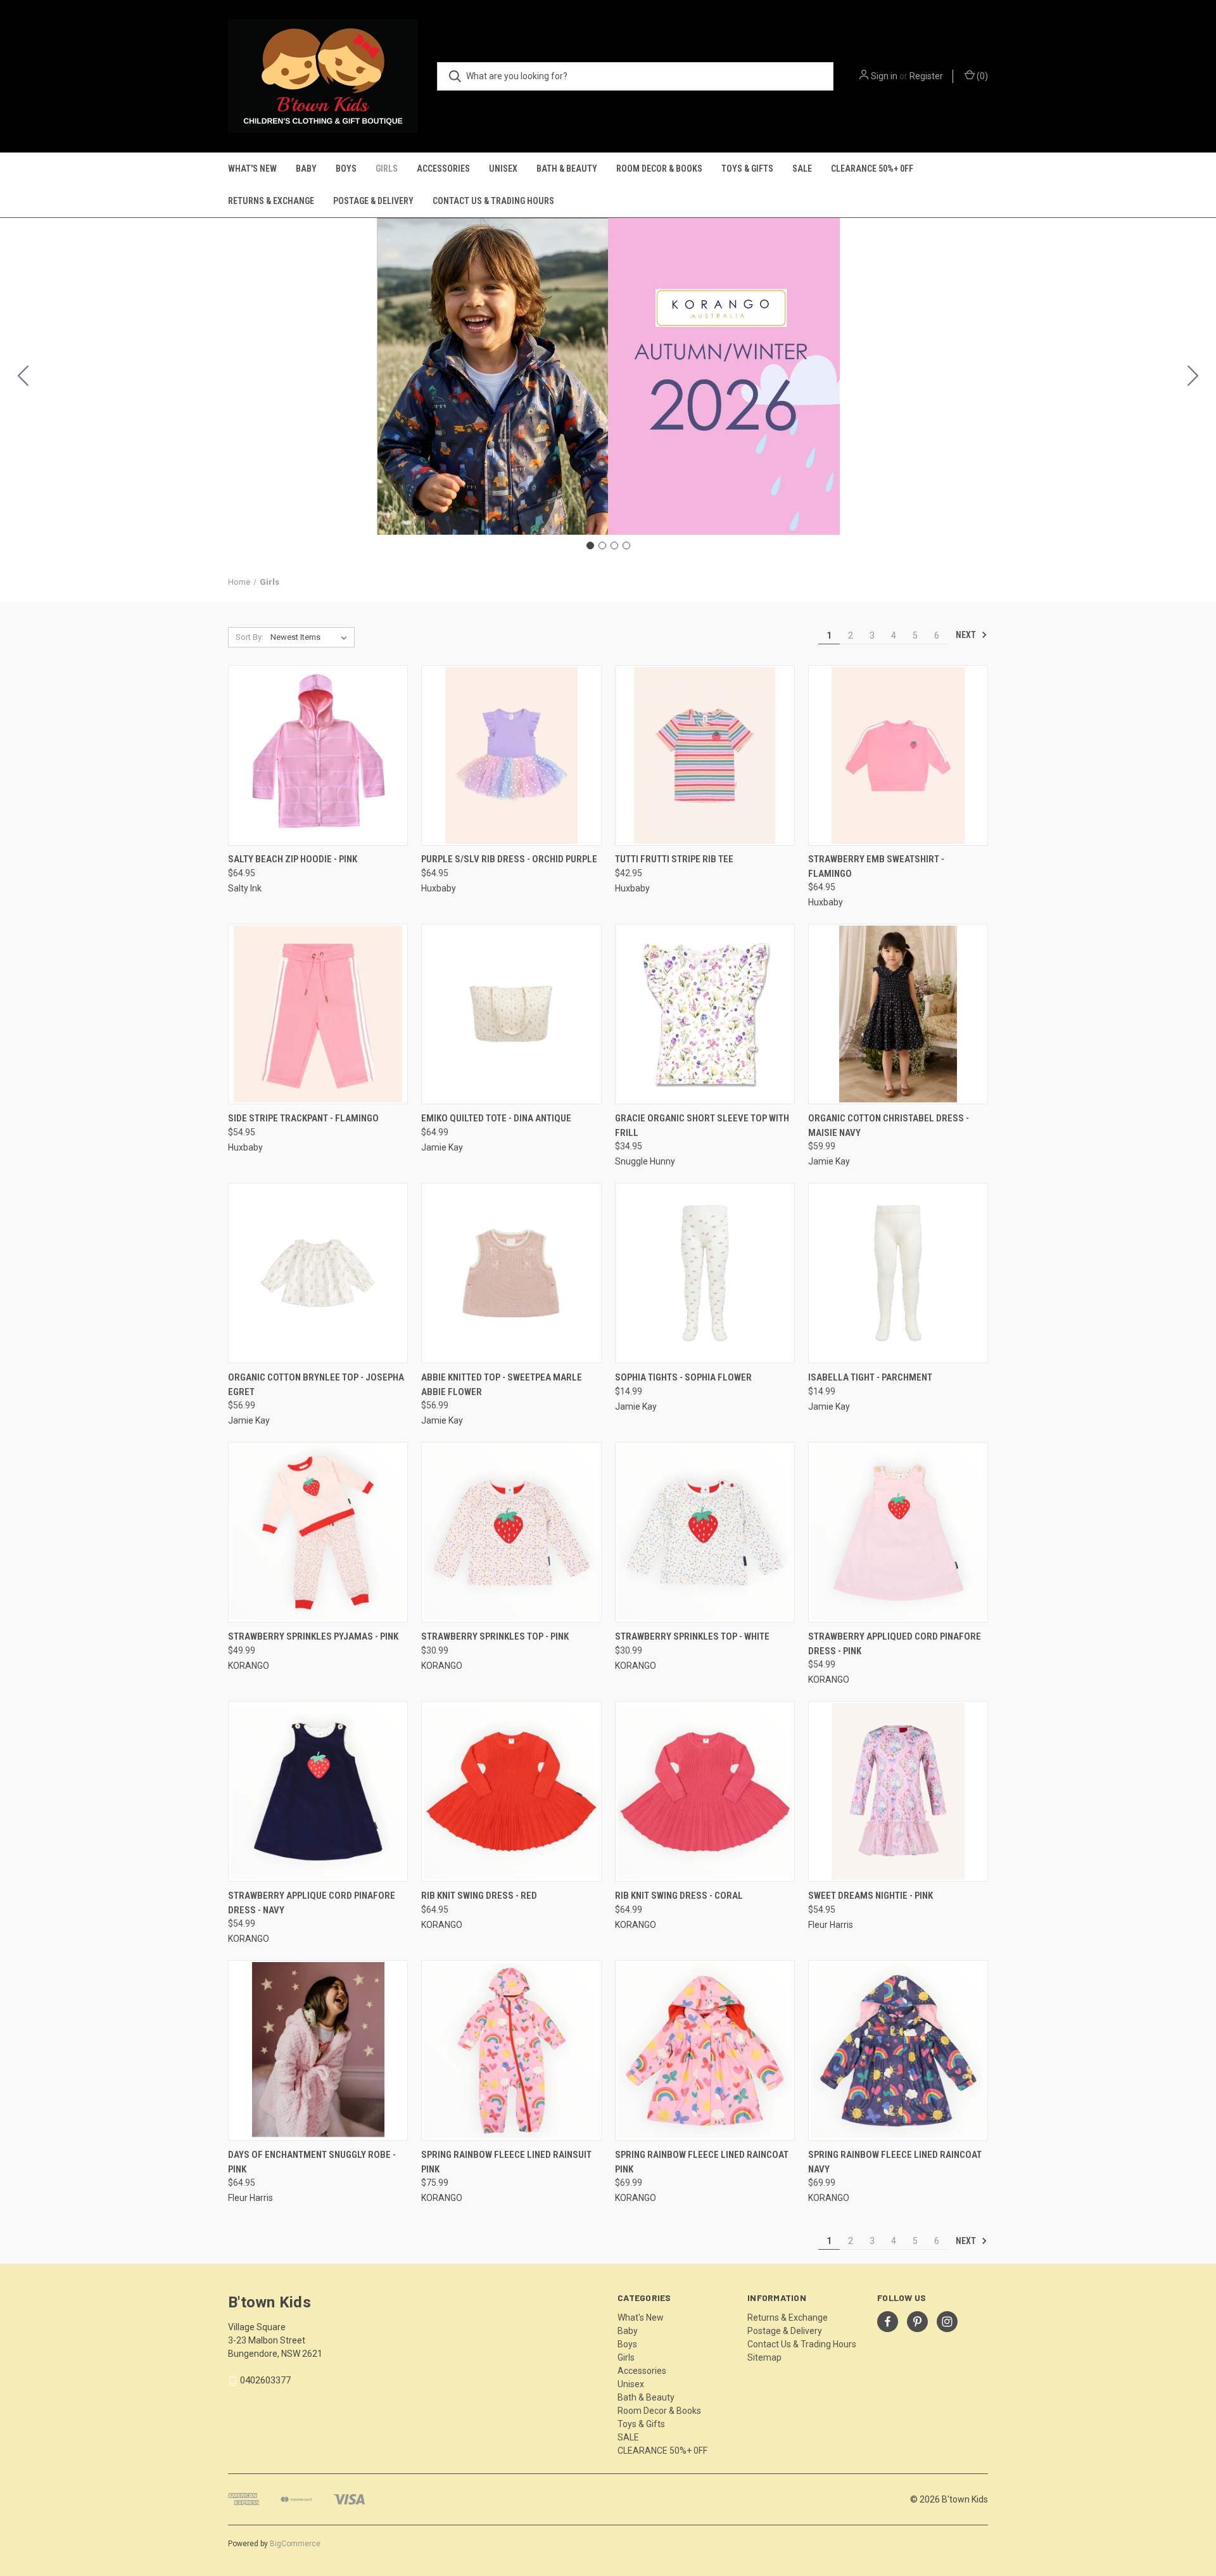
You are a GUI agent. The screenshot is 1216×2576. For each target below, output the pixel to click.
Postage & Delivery (373, 201)
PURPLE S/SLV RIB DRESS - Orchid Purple (509, 859)
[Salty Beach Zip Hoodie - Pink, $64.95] (318, 756)
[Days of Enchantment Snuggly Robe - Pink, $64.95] (318, 2050)
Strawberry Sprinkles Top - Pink (495, 1636)
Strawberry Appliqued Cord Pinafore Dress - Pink (895, 1644)
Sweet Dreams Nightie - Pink (871, 1896)
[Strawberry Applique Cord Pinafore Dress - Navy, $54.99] (318, 1791)
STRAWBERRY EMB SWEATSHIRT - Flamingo (876, 866)
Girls (387, 169)
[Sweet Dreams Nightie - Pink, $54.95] (898, 1791)
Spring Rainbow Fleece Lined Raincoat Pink (702, 2162)
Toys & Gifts (747, 169)
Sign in (884, 76)
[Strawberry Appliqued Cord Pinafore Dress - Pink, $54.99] (898, 1532)
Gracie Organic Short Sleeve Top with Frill (702, 1125)
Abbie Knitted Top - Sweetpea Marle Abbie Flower (502, 1385)
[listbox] (311, 637)
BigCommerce (295, 2544)
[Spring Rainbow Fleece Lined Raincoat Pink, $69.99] (705, 2050)
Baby (306, 169)
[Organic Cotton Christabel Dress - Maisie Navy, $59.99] (898, 1014)
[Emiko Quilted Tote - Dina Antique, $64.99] (511, 1014)
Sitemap (764, 2357)
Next (967, 635)
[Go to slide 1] (590, 545)
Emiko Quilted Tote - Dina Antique (496, 1118)
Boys (346, 169)
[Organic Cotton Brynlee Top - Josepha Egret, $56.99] (318, 1273)
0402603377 (265, 2380)
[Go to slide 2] (1193, 376)
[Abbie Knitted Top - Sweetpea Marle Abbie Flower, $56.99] (511, 1273)
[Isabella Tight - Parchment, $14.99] (898, 1273)
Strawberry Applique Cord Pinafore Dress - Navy (312, 1903)
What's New (252, 169)
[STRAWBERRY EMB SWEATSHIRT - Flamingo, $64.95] (898, 756)
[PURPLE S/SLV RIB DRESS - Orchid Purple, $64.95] (511, 756)
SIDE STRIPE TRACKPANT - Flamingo (303, 1118)
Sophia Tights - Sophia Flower (683, 1377)
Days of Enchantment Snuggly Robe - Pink (312, 2162)
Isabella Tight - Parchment (870, 1377)
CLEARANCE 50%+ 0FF (872, 169)
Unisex (503, 169)
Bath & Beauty (567, 169)
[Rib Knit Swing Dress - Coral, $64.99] (705, 1791)
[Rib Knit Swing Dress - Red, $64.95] (511, 1791)
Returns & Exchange (271, 201)
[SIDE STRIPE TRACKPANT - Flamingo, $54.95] (318, 1014)
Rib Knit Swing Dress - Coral (679, 1896)
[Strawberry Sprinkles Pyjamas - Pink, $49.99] (318, 1532)
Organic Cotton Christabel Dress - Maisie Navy (889, 1125)
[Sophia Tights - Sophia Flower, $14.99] (705, 1273)
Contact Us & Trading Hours (493, 201)
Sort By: (250, 637)
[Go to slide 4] (23, 376)
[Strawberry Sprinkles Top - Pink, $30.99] (511, 1532)
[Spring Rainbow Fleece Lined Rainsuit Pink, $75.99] (511, 2050)
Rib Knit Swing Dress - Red (479, 1896)
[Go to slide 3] (614, 545)
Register (926, 76)
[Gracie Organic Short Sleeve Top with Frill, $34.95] (705, 1014)
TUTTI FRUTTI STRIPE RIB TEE (674, 859)
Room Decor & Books (659, 169)
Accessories (443, 169)
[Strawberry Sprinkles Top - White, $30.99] (705, 1532)
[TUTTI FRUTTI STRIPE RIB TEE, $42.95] (705, 756)
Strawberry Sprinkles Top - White (692, 1636)
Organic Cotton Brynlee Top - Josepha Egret (316, 1385)
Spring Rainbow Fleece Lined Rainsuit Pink (506, 2162)
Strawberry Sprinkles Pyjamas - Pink (313, 1636)
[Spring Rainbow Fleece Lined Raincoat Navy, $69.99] (898, 2050)
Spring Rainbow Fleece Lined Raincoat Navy (895, 2162)
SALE (802, 169)
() (981, 76)
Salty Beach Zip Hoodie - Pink (293, 859)
